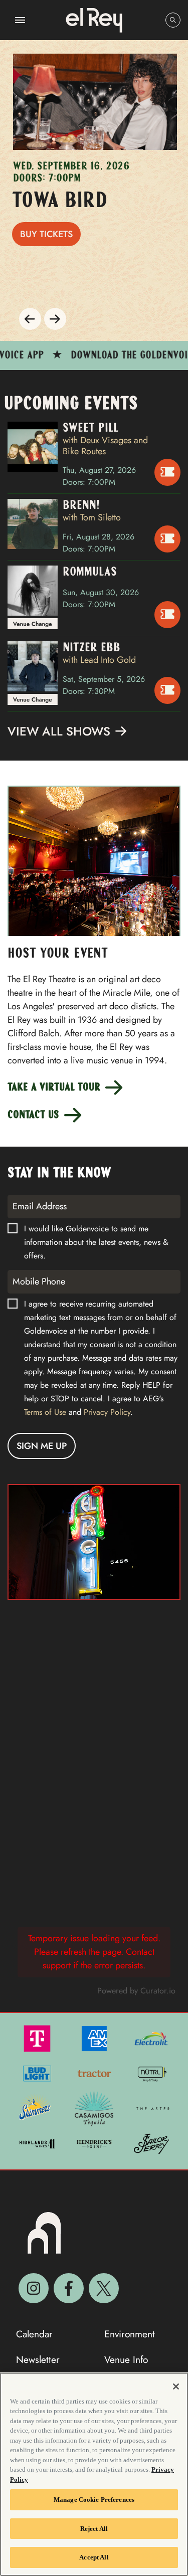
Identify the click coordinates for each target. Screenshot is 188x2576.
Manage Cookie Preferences (94, 2500)
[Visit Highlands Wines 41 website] (38, 2143)
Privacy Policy (107, 1412)
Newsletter (38, 2360)
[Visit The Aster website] (153, 2108)
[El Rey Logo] (94, 20)
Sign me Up (42, 1446)
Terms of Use (45, 1412)
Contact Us (35, 1115)
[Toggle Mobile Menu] (20, 20)
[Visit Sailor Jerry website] (151, 2143)
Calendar (34, 2334)
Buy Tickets (46, 234)
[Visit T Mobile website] (38, 2038)
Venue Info (126, 2360)
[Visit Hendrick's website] (95, 2143)
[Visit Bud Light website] (38, 2073)
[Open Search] (173, 20)
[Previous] (30, 319)
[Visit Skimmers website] (36, 2108)
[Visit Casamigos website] (95, 2108)
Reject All (94, 2529)
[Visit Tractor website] (95, 2073)
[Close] (176, 2386)
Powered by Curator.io (136, 1991)
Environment (130, 2334)
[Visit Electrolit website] (151, 2038)
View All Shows (61, 732)
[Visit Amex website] (95, 2038)
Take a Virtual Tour (55, 1088)
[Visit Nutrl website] (151, 2073)
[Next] (55, 319)
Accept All (94, 2557)
